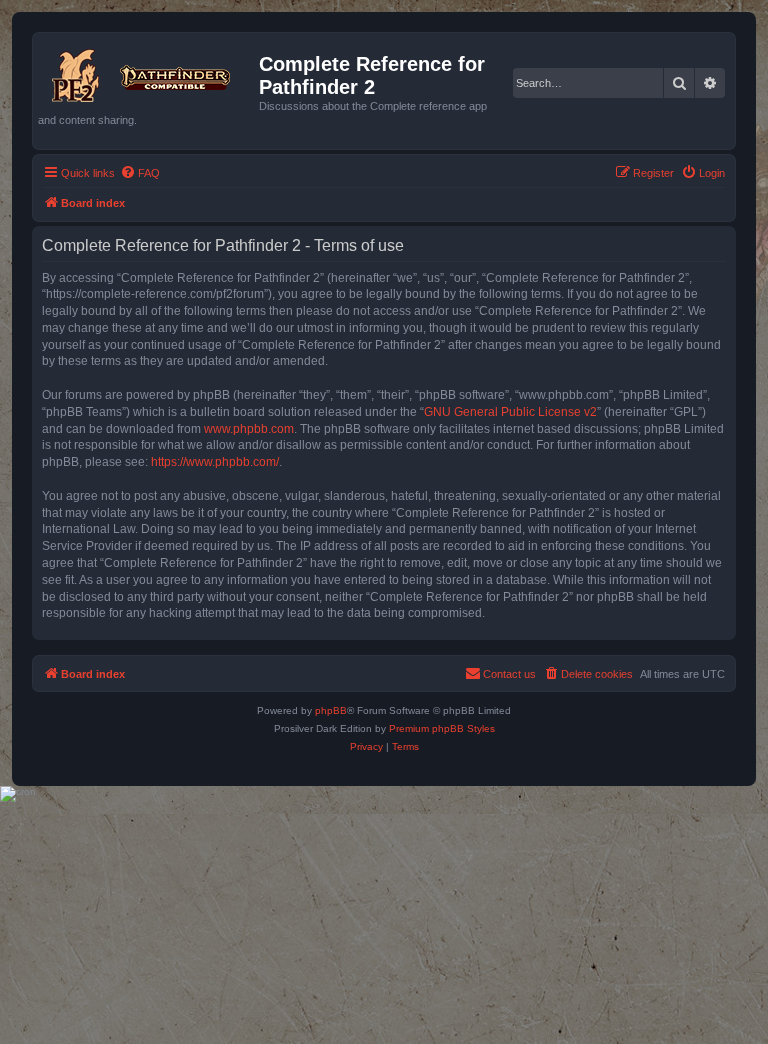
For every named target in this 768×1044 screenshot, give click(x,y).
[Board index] (148, 72)
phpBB (331, 710)
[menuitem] (140, 173)
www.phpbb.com (249, 429)
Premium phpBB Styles (442, 728)
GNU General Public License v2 (510, 412)
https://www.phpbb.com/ (215, 462)
